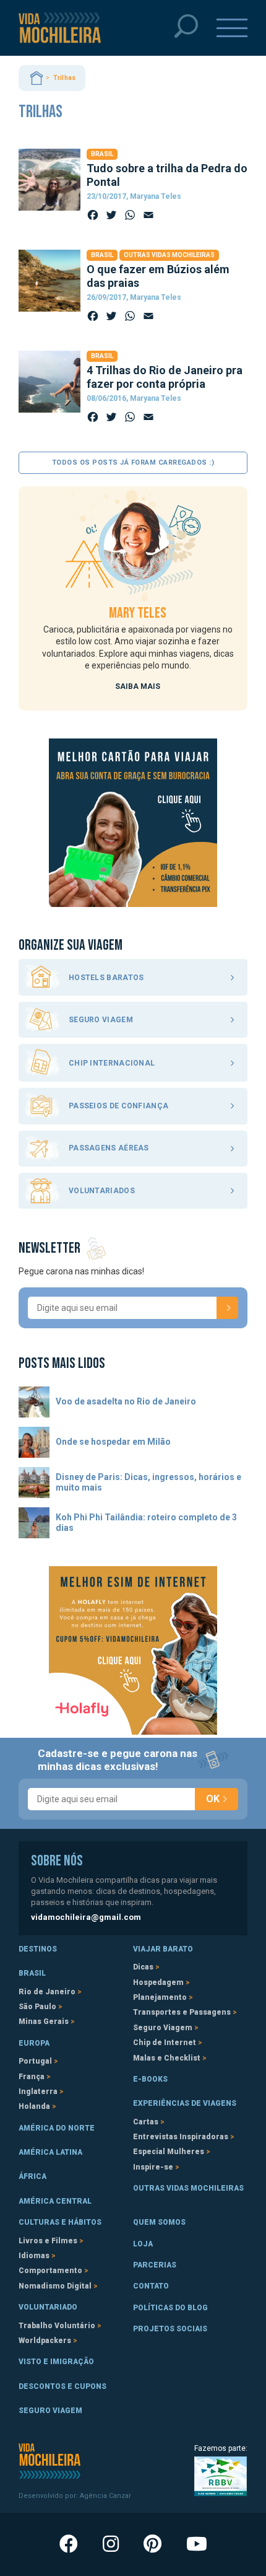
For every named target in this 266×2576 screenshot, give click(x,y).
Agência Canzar (105, 2496)
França (32, 2077)
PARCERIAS (155, 2265)
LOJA (143, 2244)
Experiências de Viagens (185, 2103)
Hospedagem (158, 1982)
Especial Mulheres (169, 2152)
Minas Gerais (44, 2022)
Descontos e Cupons (62, 2386)
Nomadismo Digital (55, 2286)
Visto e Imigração (56, 2362)
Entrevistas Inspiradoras (181, 2137)
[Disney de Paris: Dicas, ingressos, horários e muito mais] (34, 1483)
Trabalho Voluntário (57, 2326)
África (32, 2176)
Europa (34, 2043)
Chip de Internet (165, 2043)
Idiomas (34, 2256)
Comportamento (50, 2271)
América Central (55, 2201)
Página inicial (36, 78)
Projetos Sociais (170, 2329)
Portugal (35, 2061)
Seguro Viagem (163, 2028)
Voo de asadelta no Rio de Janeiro (126, 1401)
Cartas (146, 2122)
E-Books (150, 2079)
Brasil (102, 154)
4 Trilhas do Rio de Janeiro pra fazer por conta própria (165, 377)
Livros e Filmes (48, 2241)
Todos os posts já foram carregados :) (133, 462)
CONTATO (151, 2286)
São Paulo (37, 2007)
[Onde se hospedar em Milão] (34, 1442)
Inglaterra (38, 2092)
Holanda (34, 2106)
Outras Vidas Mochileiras (169, 255)
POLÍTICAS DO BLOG (170, 2308)
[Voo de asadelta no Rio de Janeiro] (34, 1402)
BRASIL (32, 1973)
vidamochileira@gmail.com (86, 1917)
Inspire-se (153, 2167)
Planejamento (160, 1997)
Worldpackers (45, 2341)
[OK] (227, 1308)
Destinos (38, 1949)
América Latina (50, 2152)
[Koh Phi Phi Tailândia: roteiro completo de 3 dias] (34, 1523)
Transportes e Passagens (182, 2012)
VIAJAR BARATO (163, 1949)
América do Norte (57, 2128)
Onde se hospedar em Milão (113, 1442)
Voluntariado (48, 2307)
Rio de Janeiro (47, 1992)
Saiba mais (138, 686)
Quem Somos (159, 2222)
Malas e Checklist (167, 2058)
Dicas (143, 1967)
